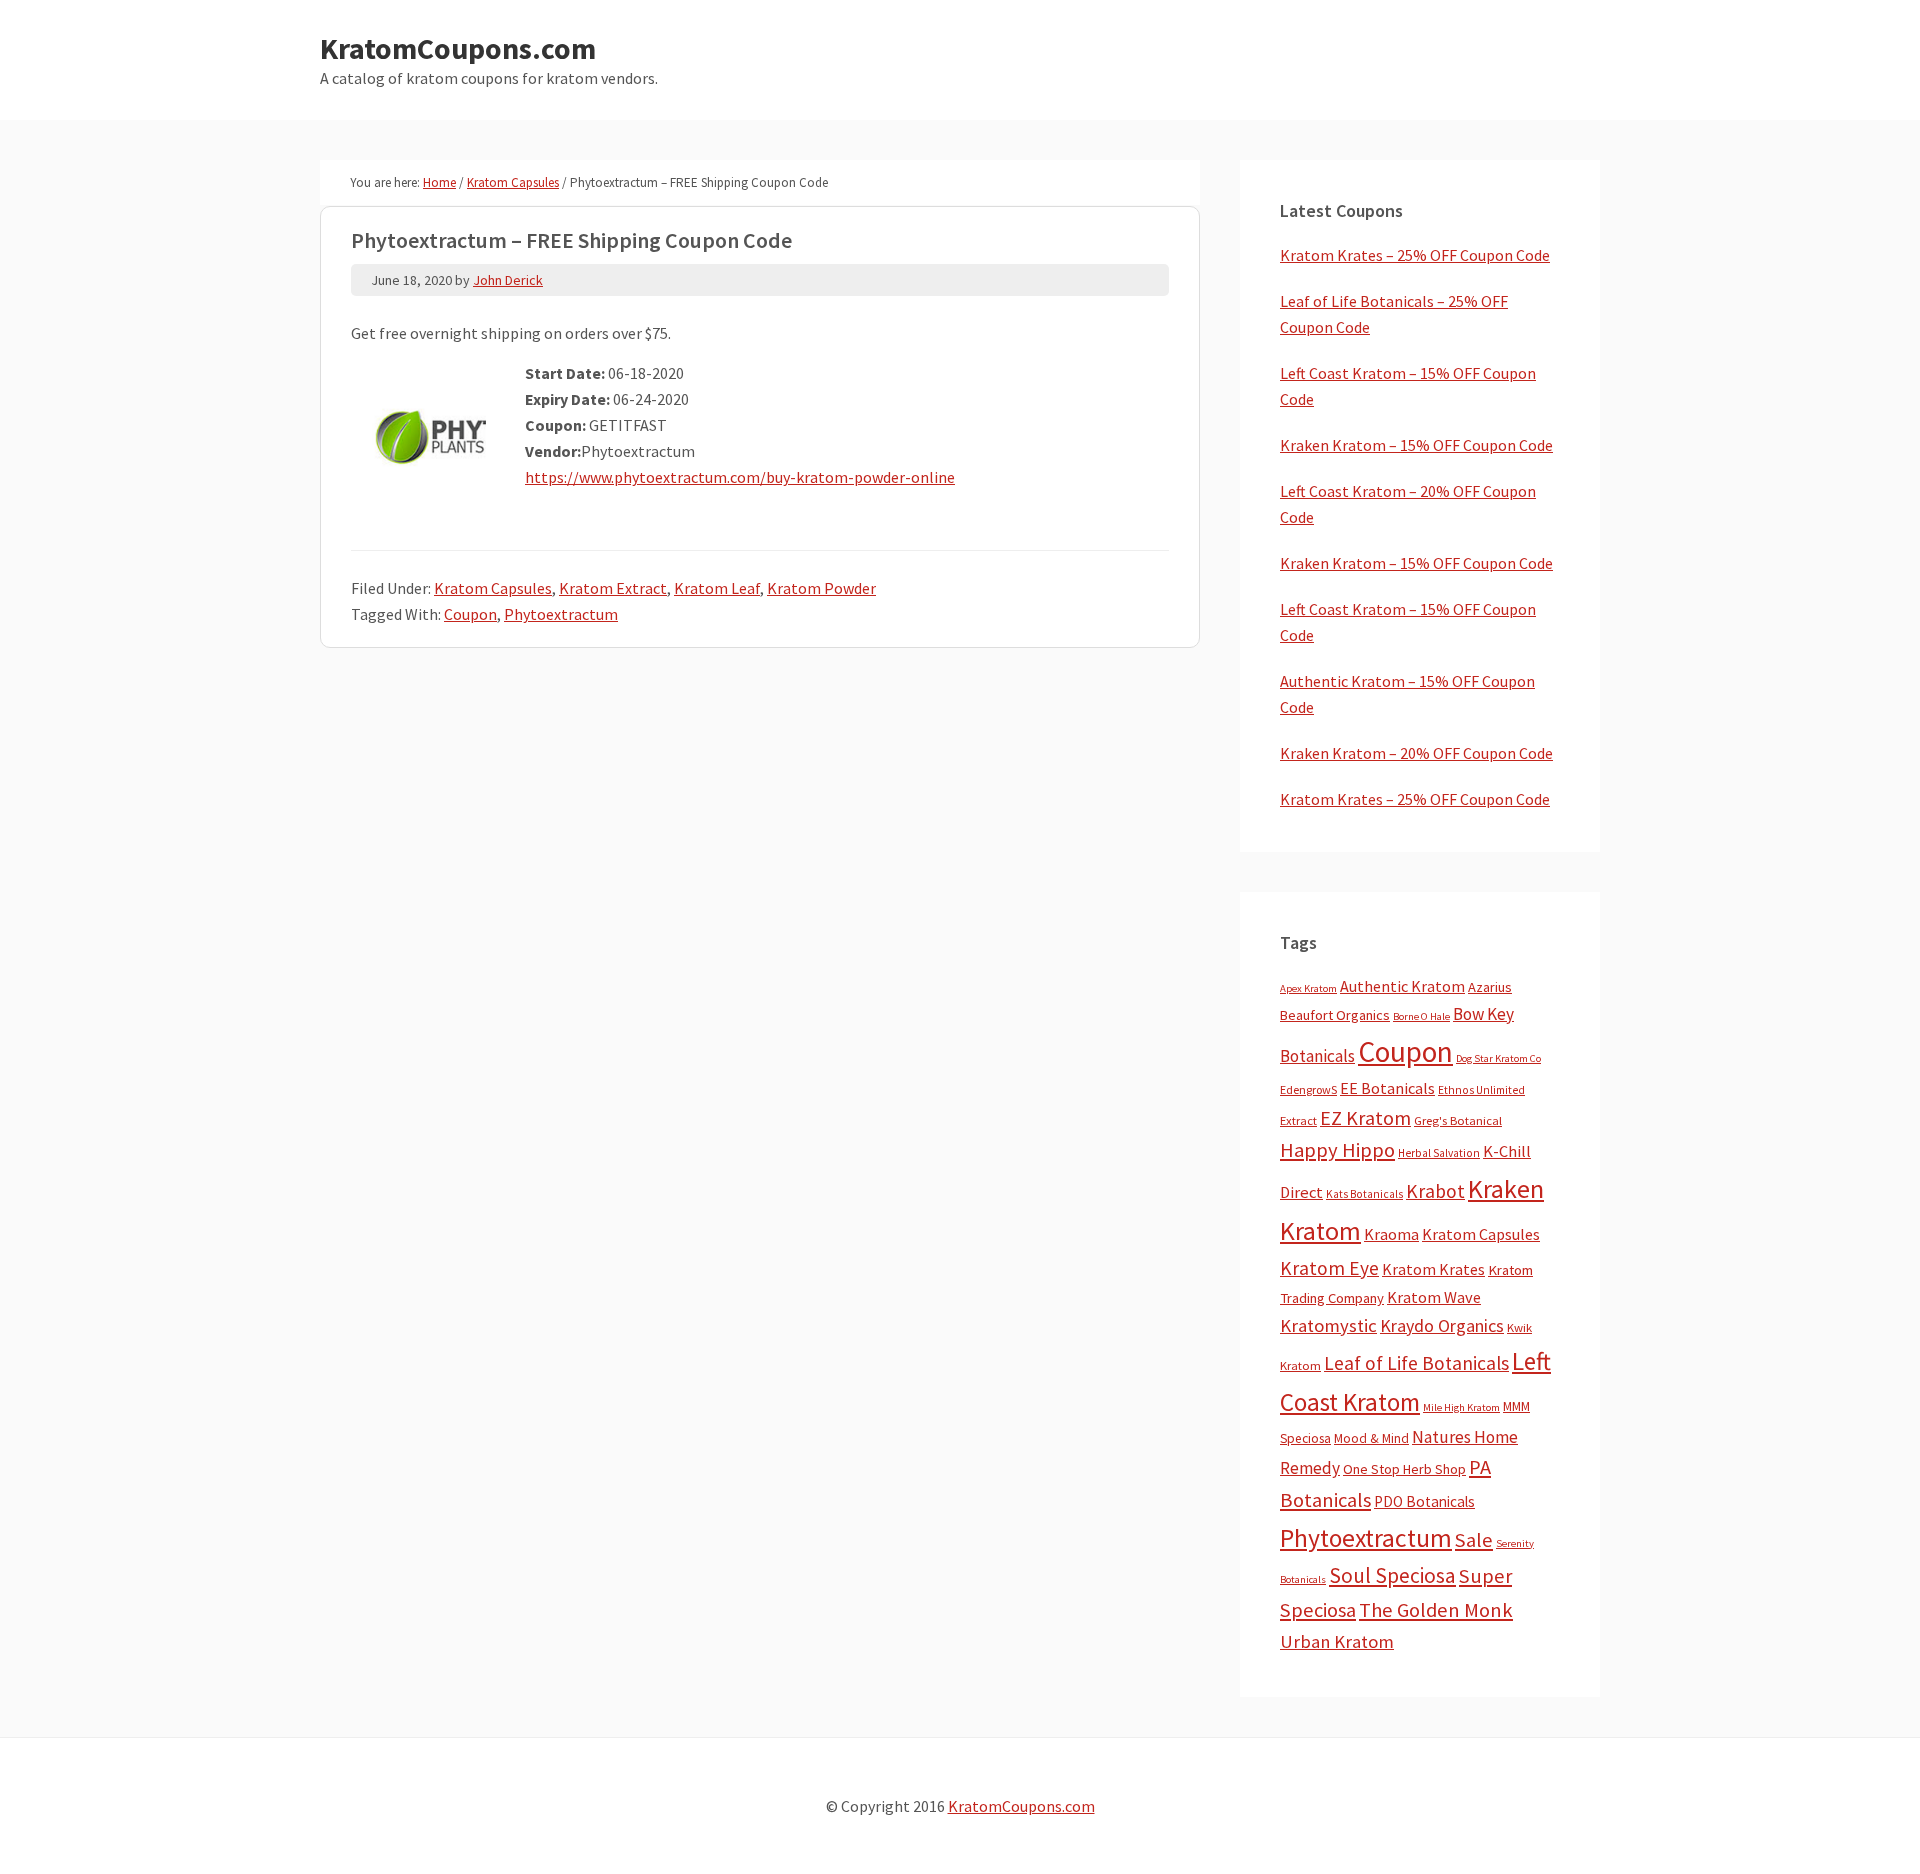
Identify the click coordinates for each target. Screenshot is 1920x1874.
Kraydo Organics (1442, 1325)
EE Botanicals (1387, 1088)
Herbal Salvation (1439, 1153)
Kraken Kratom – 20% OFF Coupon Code (1416, 753)
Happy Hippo (1337, 1150)
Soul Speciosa (1392, 1575)
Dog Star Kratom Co (1498, 1058)
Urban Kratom (1337, 1641)
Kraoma (1391, 1234)
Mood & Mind (1371, 1438)
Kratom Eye (1329, 1268)
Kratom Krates (1433, 1269)
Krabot (1435, 1191)
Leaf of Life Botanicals (1416, 1363)
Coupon (470, 614)
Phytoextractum (561, 614)
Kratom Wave (1434, 1297)
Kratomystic (1328, 1325)
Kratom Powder (821, 588)
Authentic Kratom (1402, 986)
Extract (1298, 1120)
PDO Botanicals (1424, 1501)
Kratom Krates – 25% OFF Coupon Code (1415, 255)
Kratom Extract (613, 588)
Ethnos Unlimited (1481, 1090)
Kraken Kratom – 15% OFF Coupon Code (1416, 445)
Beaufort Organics (1335, 1015)
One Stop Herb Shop (1404, 1469)
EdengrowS (1308, 1089)
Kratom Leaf (717, 588)
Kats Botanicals (1364, 1194)
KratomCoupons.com (458, 48)
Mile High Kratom (1461, 1407)
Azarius (1490, 987)
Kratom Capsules (493, 588)
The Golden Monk (1436, 1610)
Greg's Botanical (1458, 1120)
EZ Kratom (1365, 1117)
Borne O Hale (1421, 1016)
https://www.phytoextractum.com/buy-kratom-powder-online (740, 477)
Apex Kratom (1308, 988)
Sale (1474, 1540)
